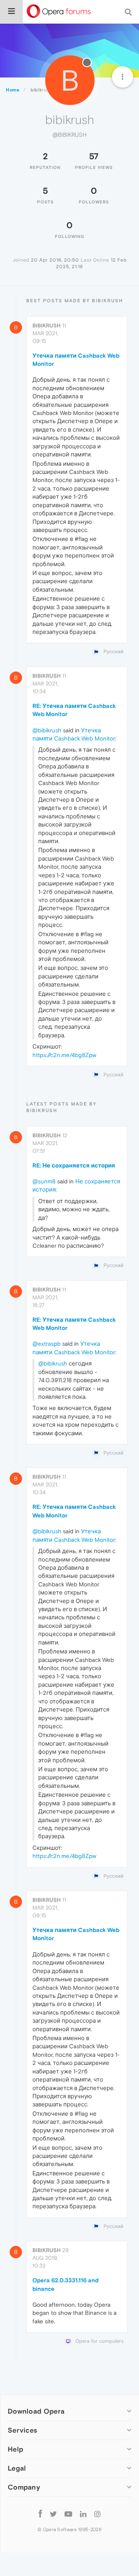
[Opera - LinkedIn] (83, 2513)
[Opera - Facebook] (40, 2513)
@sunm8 (44, 1181)
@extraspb (47, 1344)
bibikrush (47, 325)
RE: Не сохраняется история (74, 1165)
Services (22, 2430)
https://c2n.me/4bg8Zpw (64, 1055)
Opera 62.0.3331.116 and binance (65, 2284)
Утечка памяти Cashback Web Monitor (76, 360)
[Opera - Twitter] (53, 2513)
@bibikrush (47, 730)
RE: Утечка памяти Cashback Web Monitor (74, 710)
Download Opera (36, 2411)
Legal (17, 2468)
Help (15, 2449)
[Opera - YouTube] (68, 2513)
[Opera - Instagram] (97, 2513)
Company (24, 2487)
